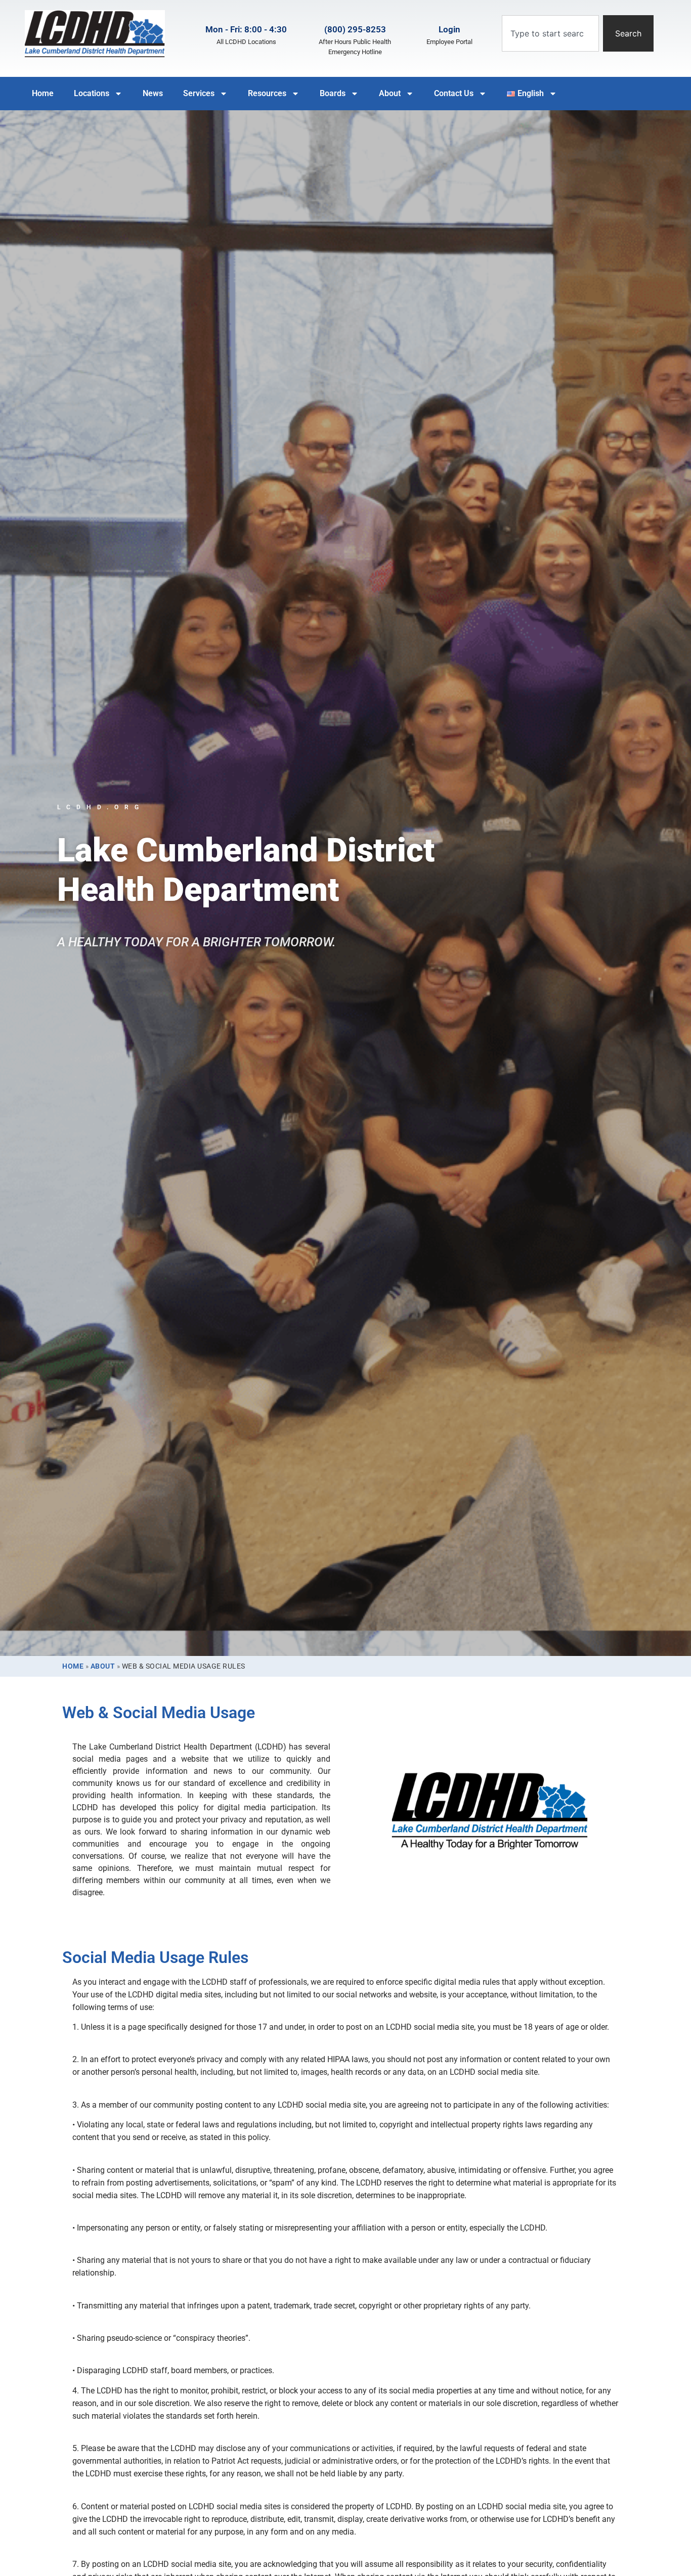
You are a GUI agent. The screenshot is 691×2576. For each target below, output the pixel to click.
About (390, 93)
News (153, 93)
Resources (267, 93)
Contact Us (454, 93)
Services (199, 93)
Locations (92, 93)
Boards (333, 93)
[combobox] (550, 33)
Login (449, 29)
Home (43, 93)
